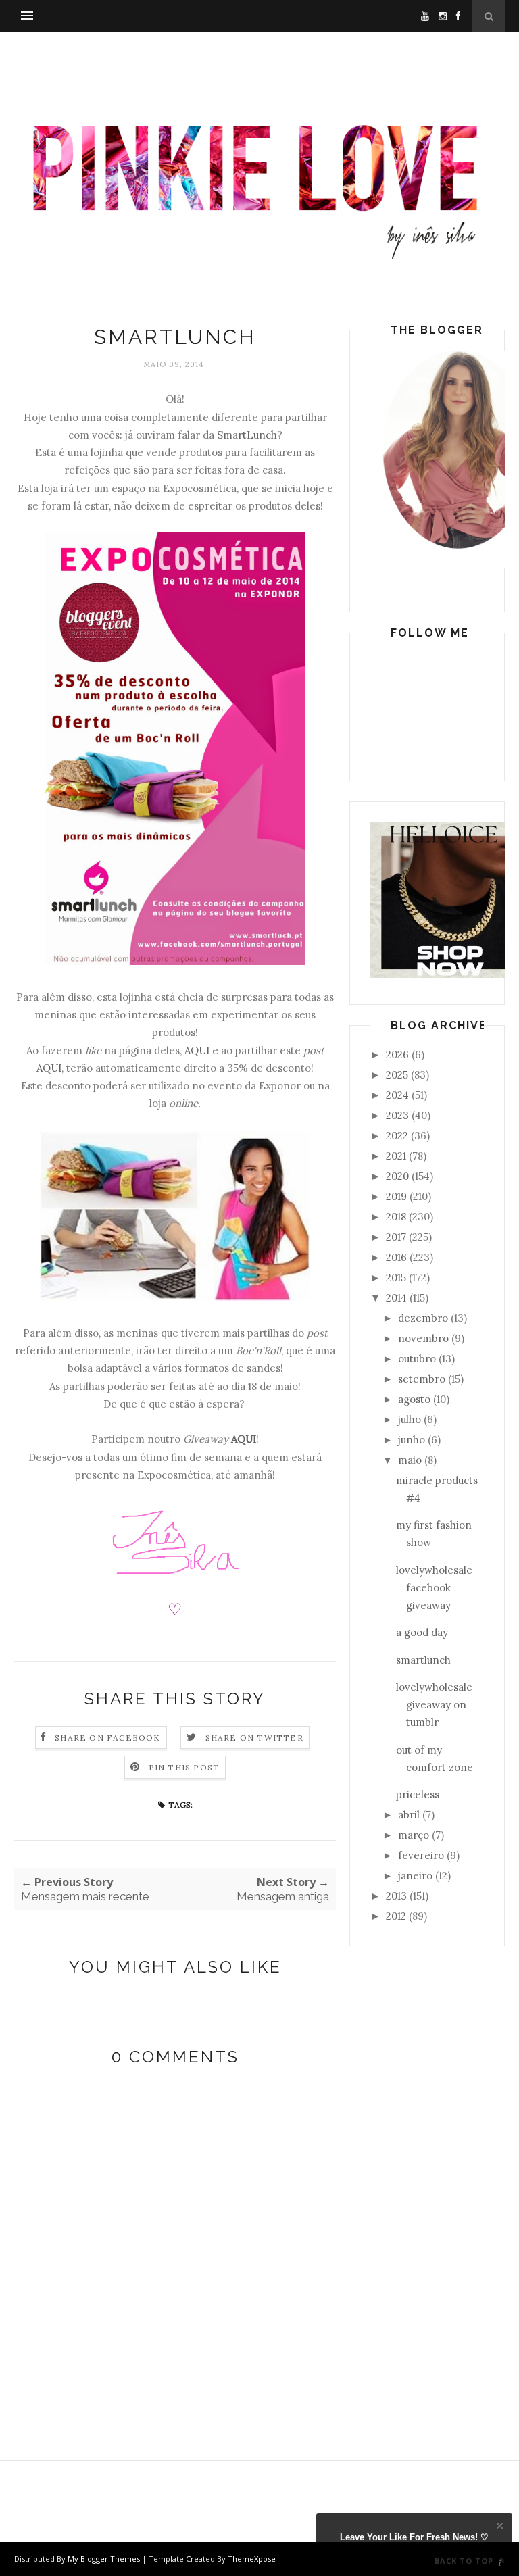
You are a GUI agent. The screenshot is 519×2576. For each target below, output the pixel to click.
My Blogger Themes (104, 2559)
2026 (397, 1055)
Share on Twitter (254, 1738)
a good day (422, 1632)
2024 (397, 1095)
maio (410, 1460)
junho (412, 1440)
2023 (397, 1115)
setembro (422, 1379)
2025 (397, 1075)
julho (410, 1419)
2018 (396, 1217)
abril (409, 1815)
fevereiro (421, 1855)
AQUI (197, 1050)
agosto (414, 1399)
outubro (417, 1359)
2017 (396, 1237)
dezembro (423, 1318)
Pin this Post (184, 1767)
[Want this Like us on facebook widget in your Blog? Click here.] (500, 2563)
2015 (396, 1278)
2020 (397, 1176)
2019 (396, 1196)
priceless (418, 1794)
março (414, 1835)
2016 (396, 1257)
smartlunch (423, 1660)
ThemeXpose (252, 2559)
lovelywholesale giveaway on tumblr (434, 1705)
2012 (396, 1916)
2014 (396, 1298)
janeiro (415, 1876)
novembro (423, 1338)
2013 (396, 1896)
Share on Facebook (107, 1738)
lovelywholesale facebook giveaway (434, 1588)
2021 (396, 1156)
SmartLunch (247, 435)
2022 (397, 1136)
